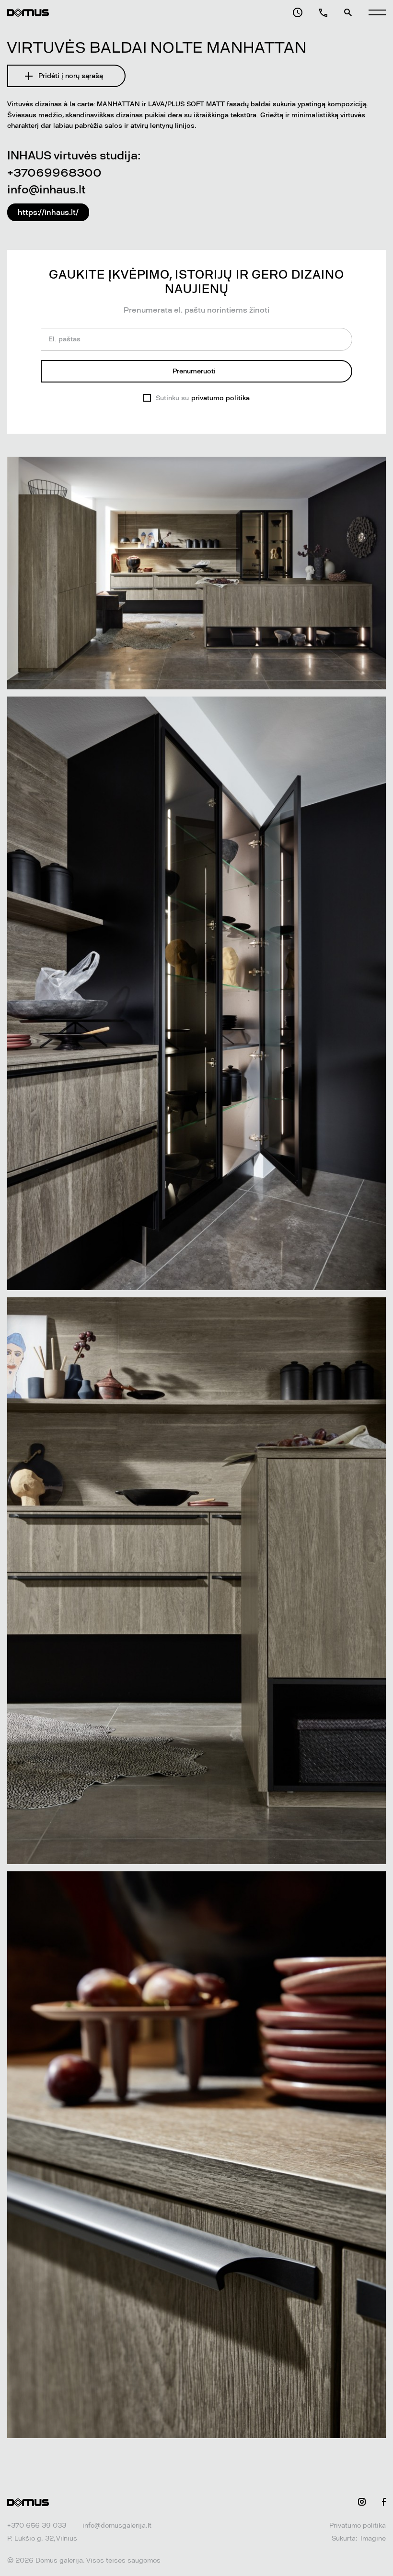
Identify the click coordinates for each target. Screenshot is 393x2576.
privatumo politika (220, 398)
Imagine (373, 2538)
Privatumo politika (358, 2525)
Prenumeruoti (194, 371)
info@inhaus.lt (46, 189)
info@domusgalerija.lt (117, 2525)
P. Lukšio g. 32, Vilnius (42, 2538)
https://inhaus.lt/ (48, 212)
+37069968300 (54, 173)
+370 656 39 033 (37, 2525)
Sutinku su (203, 398)
